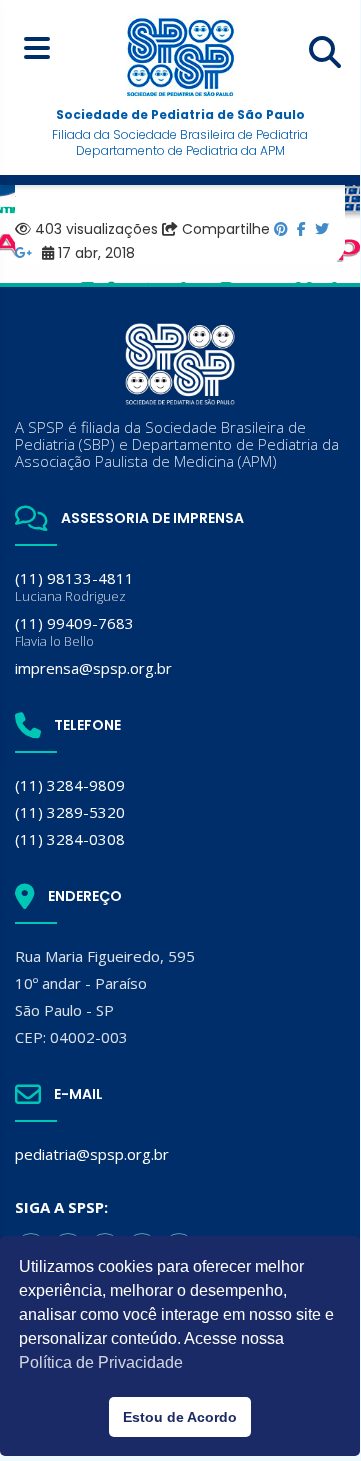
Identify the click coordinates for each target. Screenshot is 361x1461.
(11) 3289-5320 (70, 812)
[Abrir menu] (36, 47)
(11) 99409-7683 (74, 631)
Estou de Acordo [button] (180, 1417)
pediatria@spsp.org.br (92, 1154)
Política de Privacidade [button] (101, 1362)
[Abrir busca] (325, 52)
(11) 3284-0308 (70, 839)
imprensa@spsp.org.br (93, 668)
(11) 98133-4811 (74, 586)
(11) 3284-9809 (70, 785)
